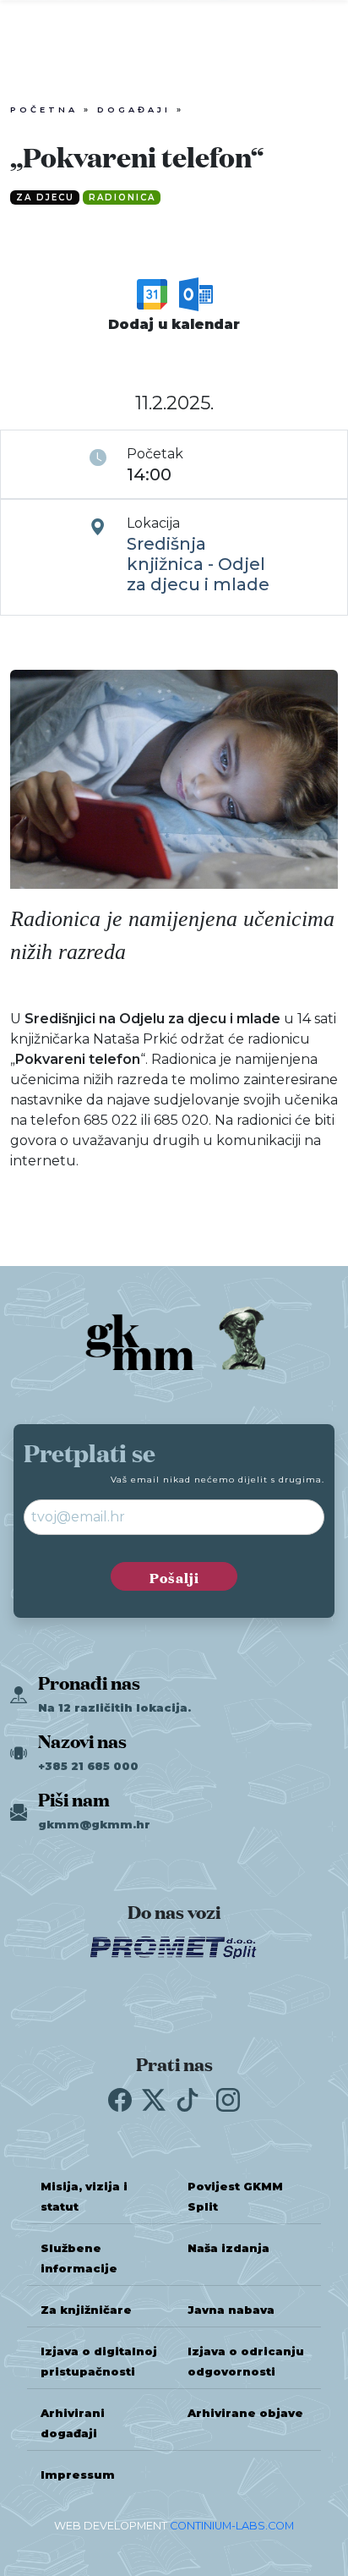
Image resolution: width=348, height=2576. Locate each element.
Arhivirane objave (245, 2413)
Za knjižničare (86, 2310)
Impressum (78, 2475)
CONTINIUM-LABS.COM (232, 2526)
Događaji (134, 110)
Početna (44, 110)
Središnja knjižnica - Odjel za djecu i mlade (198, 564)
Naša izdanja (228, 2248)
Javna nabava (231, 2310)
